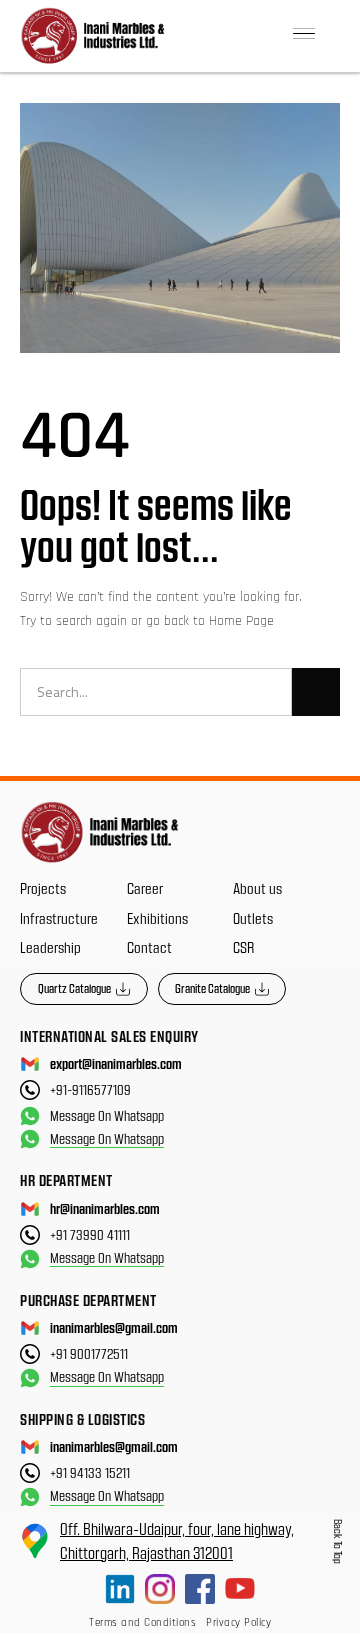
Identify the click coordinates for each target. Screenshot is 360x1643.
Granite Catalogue (212, 988)
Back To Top (338, 1541)
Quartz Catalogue (74, 988)
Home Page (241, 621)
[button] (304, 35)
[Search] (316, 692)
